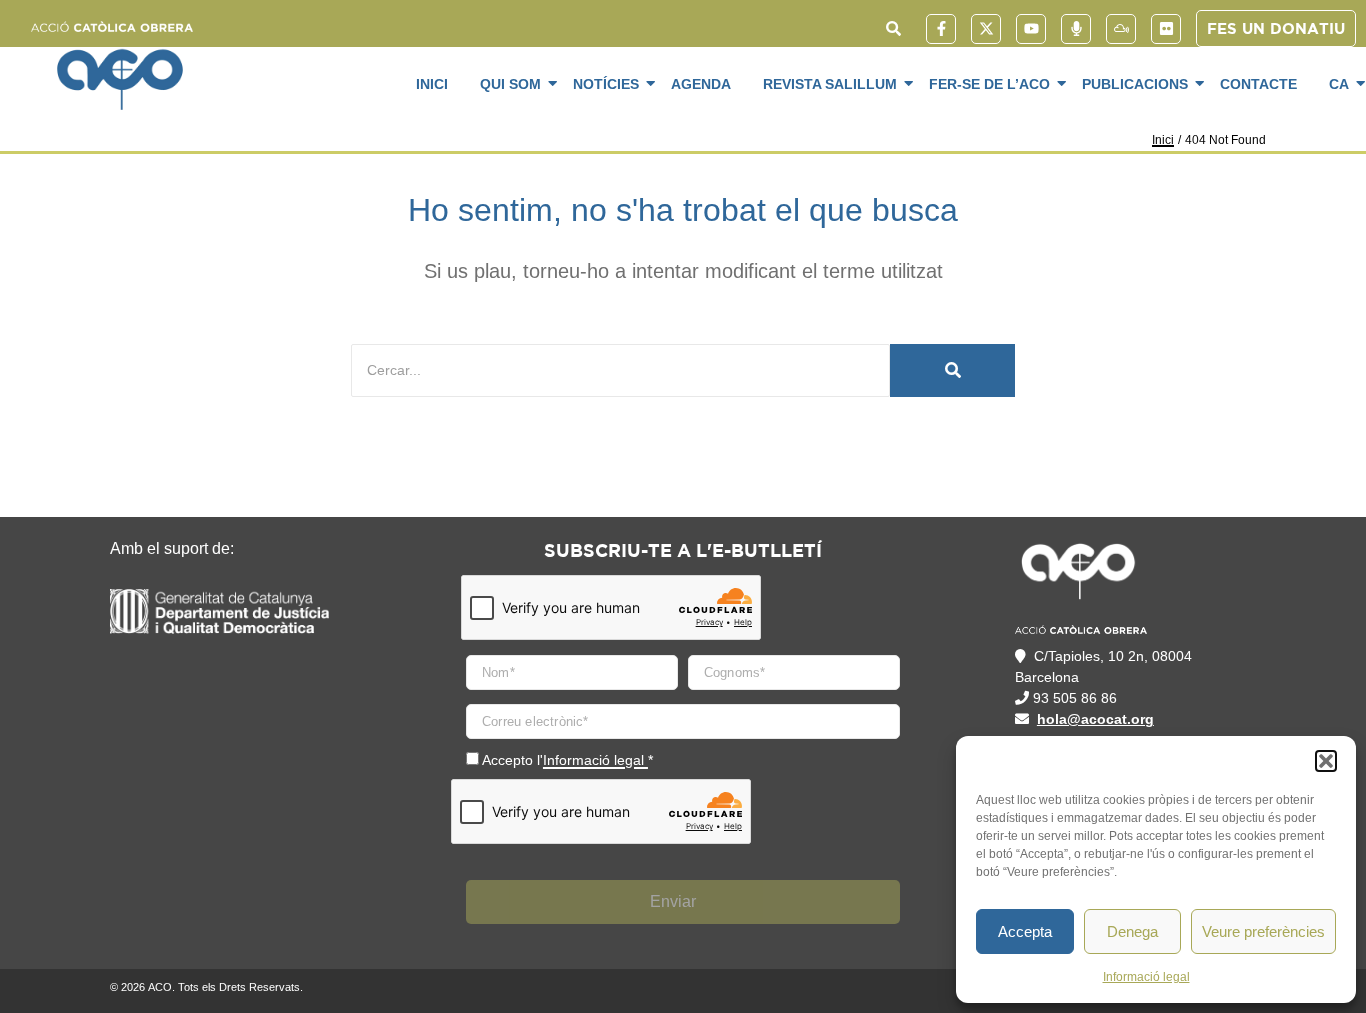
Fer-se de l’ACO (989, 84)
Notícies (606, 84)
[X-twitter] (986, 29)
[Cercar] (952, 370)
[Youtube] (1031, 29)
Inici (432, 84)
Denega (1132, 931)
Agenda (701, 84)
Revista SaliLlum (830, 84)
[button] (1326, 761)
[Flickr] (1166, 29)
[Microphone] (1076, 29)
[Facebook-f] (941, 29)
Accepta (1025, 931)
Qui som (510, 84)
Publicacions (1135, 84)
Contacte (1258, 84)
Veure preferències (1263, 931)
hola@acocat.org (1095, 719)
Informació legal (1146, 977)
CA (1339, 84)
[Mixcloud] (1121, 29)
